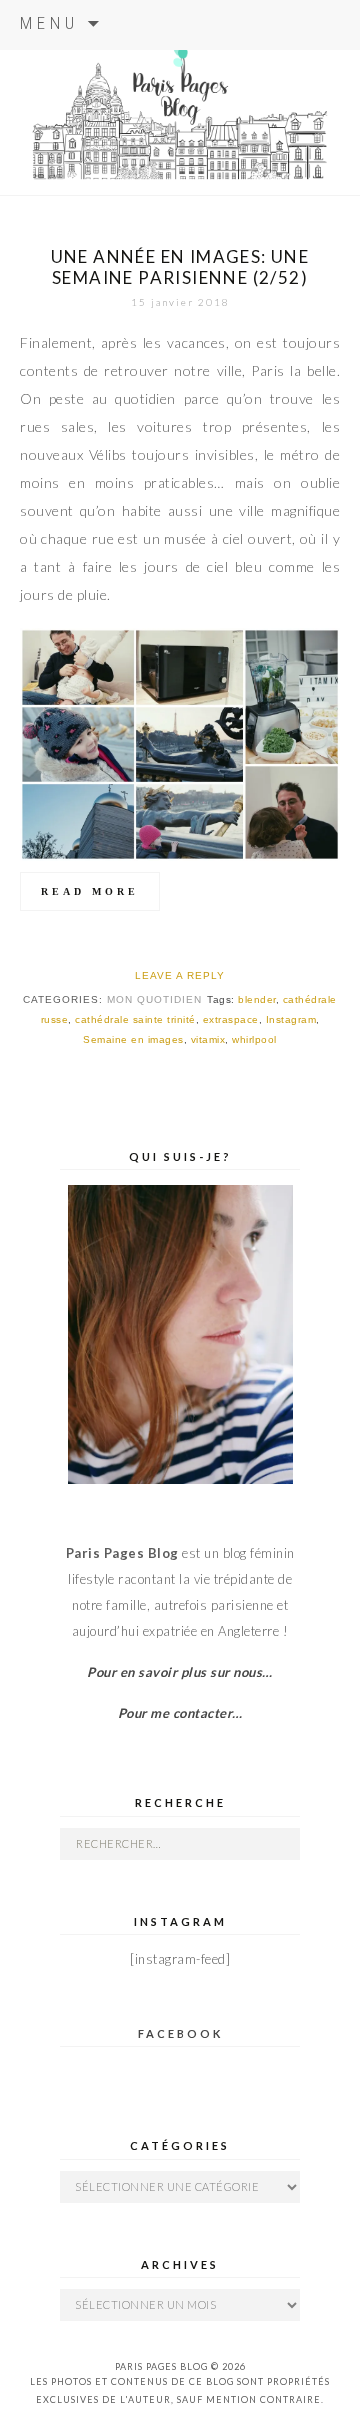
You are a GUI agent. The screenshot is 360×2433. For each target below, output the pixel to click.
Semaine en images (133, 1039)
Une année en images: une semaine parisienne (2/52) (180, 267)
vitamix (208, 1039)
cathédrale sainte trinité (135, 1019)
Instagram (291, 1019)
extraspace (231, 1019)
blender (257, 999)
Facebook (180, 2033)
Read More (90, 891)
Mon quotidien (154, 999)
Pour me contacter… (180, 1713)
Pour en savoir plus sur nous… (180, 1672)
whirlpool (254, 1039)
